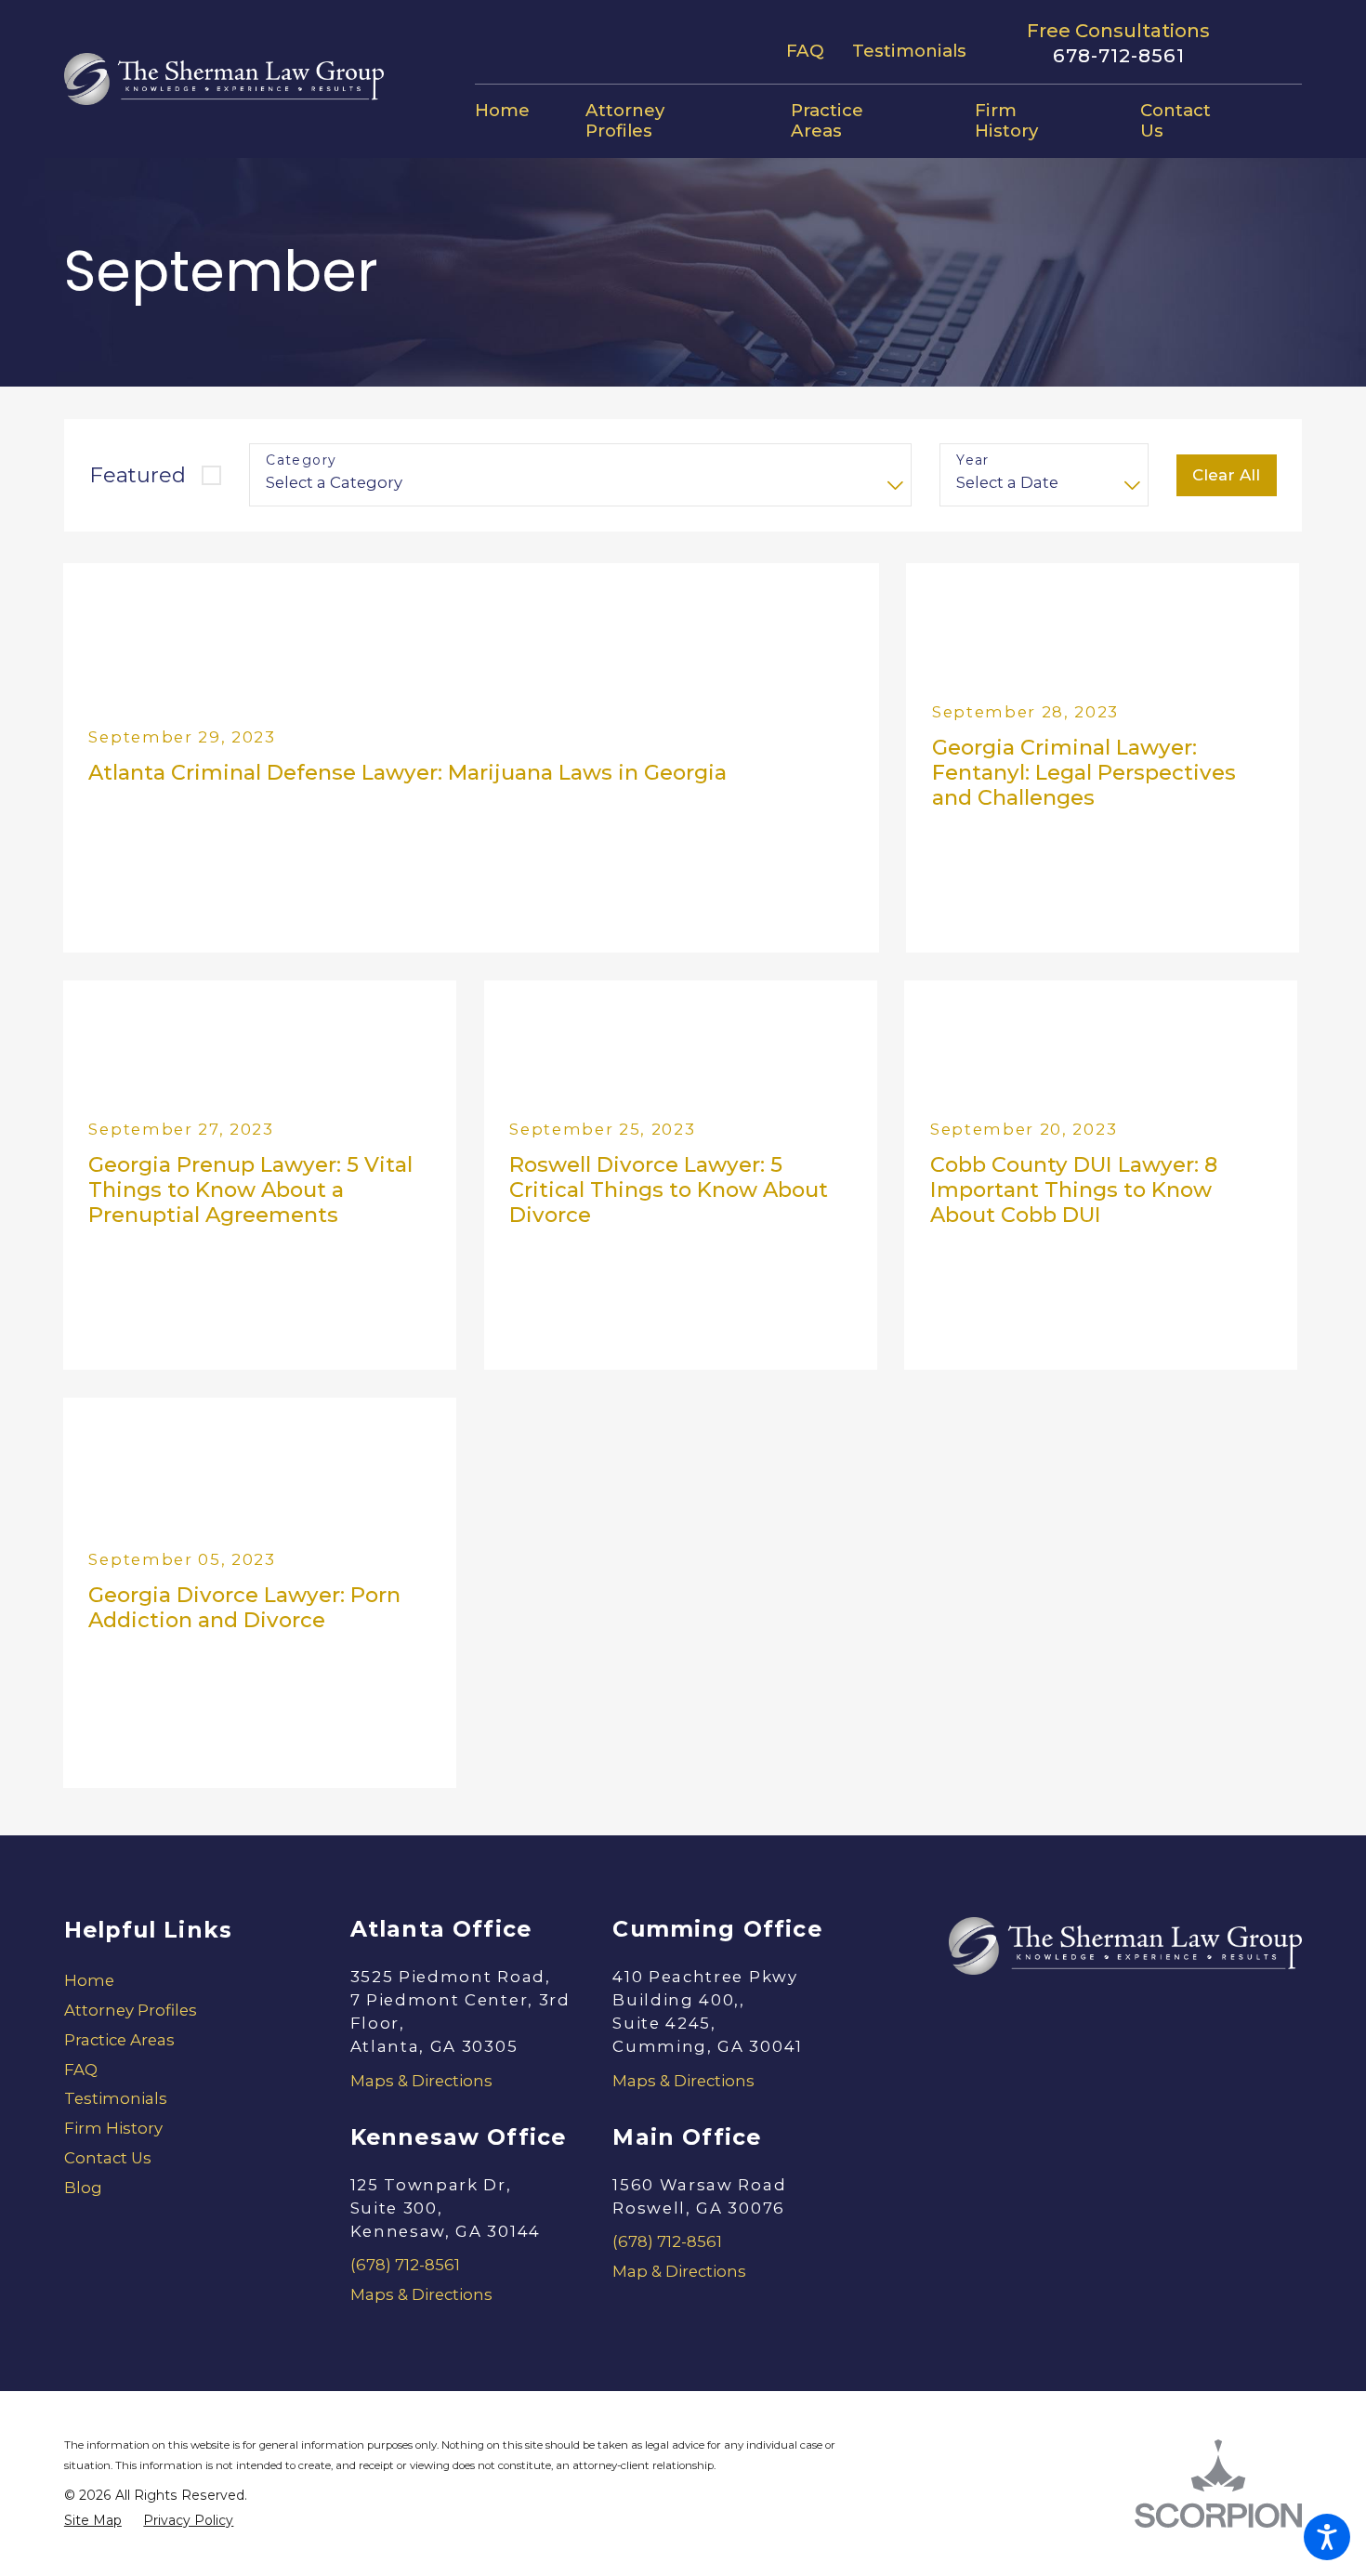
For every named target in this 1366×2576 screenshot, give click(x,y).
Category (301, 460)
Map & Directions (679, 2271)
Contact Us (108, 2158)
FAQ (805, 51)
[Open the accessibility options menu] (1327, 2537)
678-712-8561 (1119, 56)
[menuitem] (516, 111)
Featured (138, 475)
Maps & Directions (421, 2081)
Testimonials (909, 51)
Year (973, 460)
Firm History (113, 2128)
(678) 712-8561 (405, 2265)
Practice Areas (119, 2040)
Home (89, 1980)
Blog (83, 2188)
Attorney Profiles (131, 2010)
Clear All (1226, 475)
